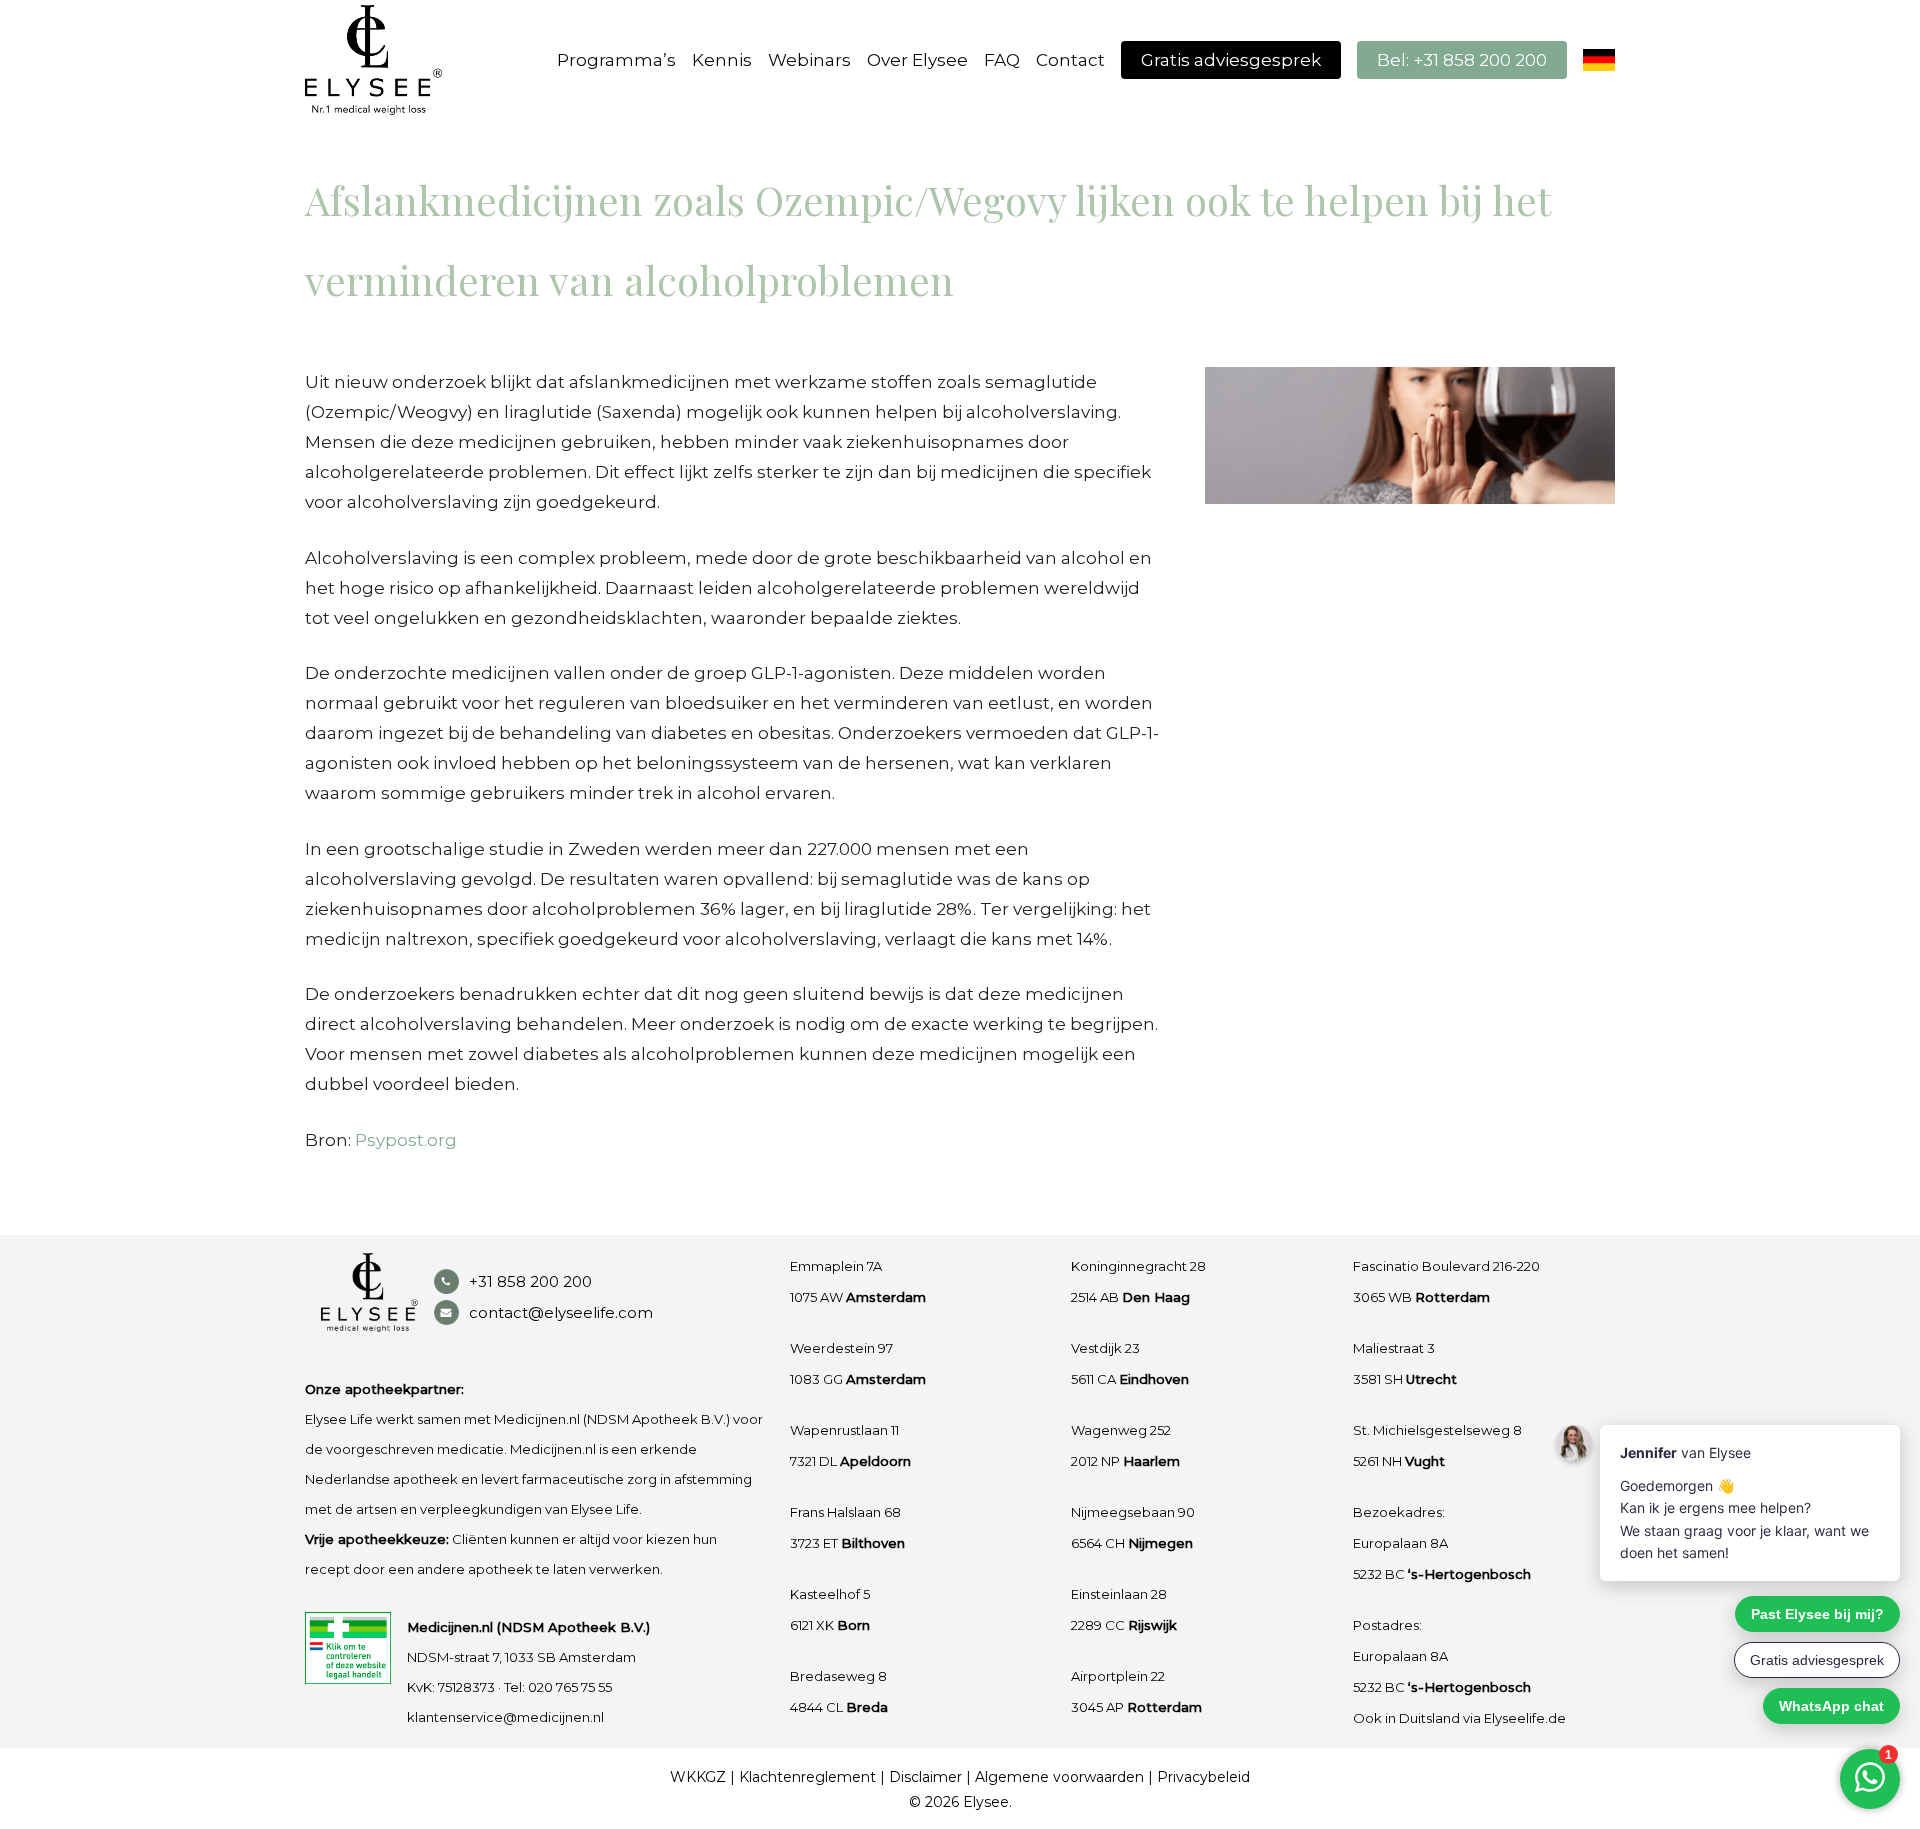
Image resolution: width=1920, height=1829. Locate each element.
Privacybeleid (1203, 1777)
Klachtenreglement (807, 1777)
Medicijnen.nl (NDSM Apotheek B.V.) (528, 1627)
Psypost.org (406, 1140)
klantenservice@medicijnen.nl (505, 1717)
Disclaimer (925, 1777)
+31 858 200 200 (530, 1281)
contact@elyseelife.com (561, 1312)
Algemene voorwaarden (1059, 1777)
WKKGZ (698, 1777)
